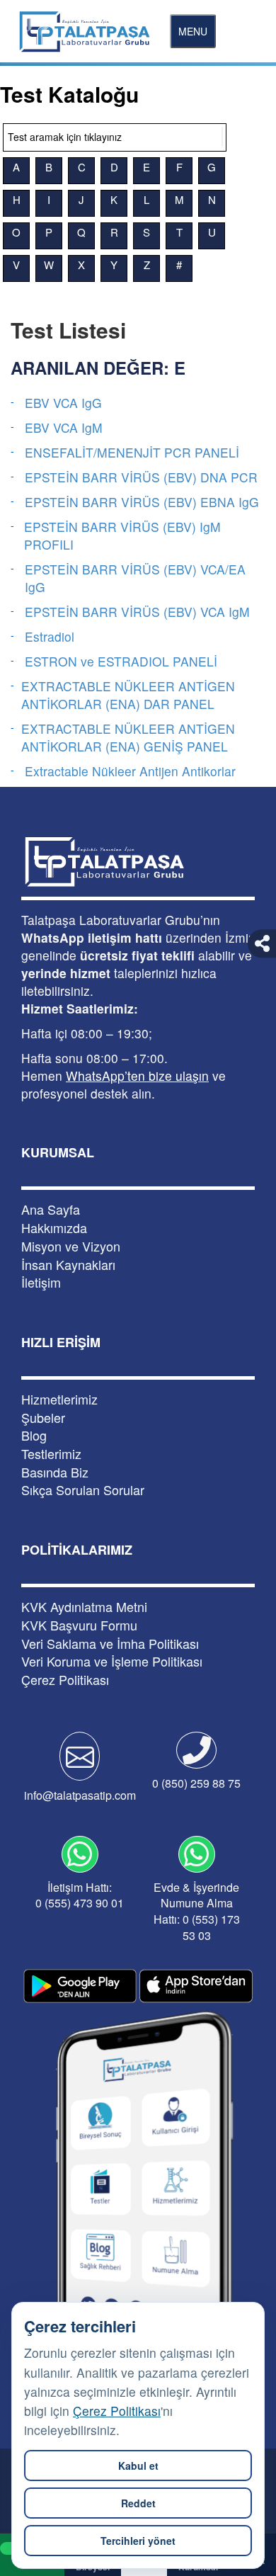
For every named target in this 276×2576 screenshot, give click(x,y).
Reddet (138, 2503)
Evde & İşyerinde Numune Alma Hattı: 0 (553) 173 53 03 (197, 1912)
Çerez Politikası (117, 2411)
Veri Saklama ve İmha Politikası (110, 1644)
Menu (193, 31)
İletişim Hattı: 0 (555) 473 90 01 (80, 1895)
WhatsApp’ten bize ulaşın (137, 1076)
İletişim (41, 1282)
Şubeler (43, 1418)
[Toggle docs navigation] (222, 137)
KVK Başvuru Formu (79, 1625)
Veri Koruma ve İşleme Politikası (112, 1661)
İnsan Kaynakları (68, 1265)
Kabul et (138, 2466)
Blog (34, 1435)
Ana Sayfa (51, 1209)
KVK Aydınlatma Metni (84, 1607)
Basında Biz (55, 1472)
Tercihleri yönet (138, 2541)
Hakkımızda (54, 1228)
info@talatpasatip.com (80, 1795)
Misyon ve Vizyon (71, 1246)
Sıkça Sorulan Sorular (83, 1490)
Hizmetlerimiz (59, 1399)
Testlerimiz (51, 1454)
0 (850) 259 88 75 (196, 1783)
